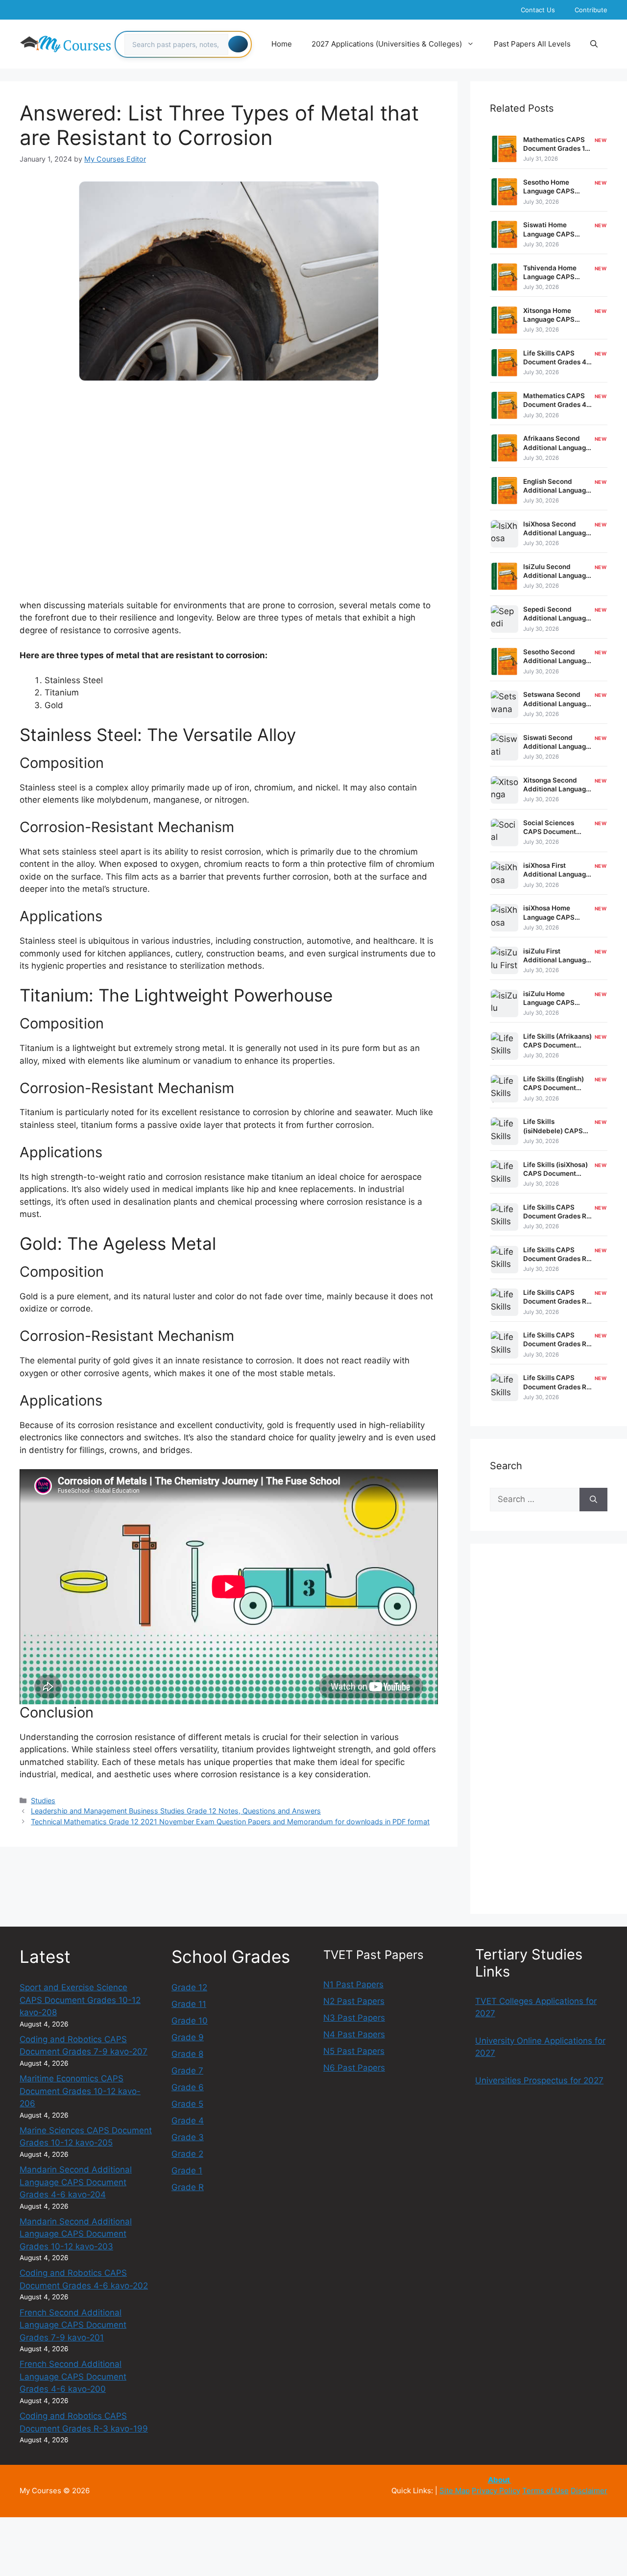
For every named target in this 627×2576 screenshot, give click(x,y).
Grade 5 (187, 2104)
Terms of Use (545, 2491)
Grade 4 (188, 2121)
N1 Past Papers (353, 1984)
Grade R (188, 2187)
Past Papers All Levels (532, 44)
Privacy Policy (496, 2491)
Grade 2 (187, 2154)
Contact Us (538, 10)
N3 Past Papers (354, 2018)
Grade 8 (187, 2054)
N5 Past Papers (354, 2051)
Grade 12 (189, 1987)
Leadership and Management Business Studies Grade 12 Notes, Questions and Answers (176, 1811)
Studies (43, 1801)
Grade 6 (188, 2087)
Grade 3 (188, 2137)
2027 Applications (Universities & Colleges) (387, 44)
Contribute (591, 10)
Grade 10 (190, 2021)
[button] (594, 44)
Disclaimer (589, 2491)
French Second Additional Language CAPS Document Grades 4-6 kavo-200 (73, 2376)
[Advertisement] (229, 466)
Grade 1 (187, 2171)
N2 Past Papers (354, 2001)
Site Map (455, 2491)
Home (282, 44)
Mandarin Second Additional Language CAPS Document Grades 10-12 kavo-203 (76, 2234)
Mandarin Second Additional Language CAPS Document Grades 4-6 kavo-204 (76, 2182)
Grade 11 (189, 2004)
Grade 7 (187, 2071)
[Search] (238, 44)
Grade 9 (188, 2037)
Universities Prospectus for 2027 (539, 2080)
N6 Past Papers (354, 2068)
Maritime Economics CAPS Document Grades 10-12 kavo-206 (80, 2091)
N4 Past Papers (354, 2034)
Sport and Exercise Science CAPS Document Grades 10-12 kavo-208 (80, 2000)
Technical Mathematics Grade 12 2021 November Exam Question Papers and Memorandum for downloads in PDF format (230, 1822)
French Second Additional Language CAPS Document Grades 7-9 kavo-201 (73, 2325)
